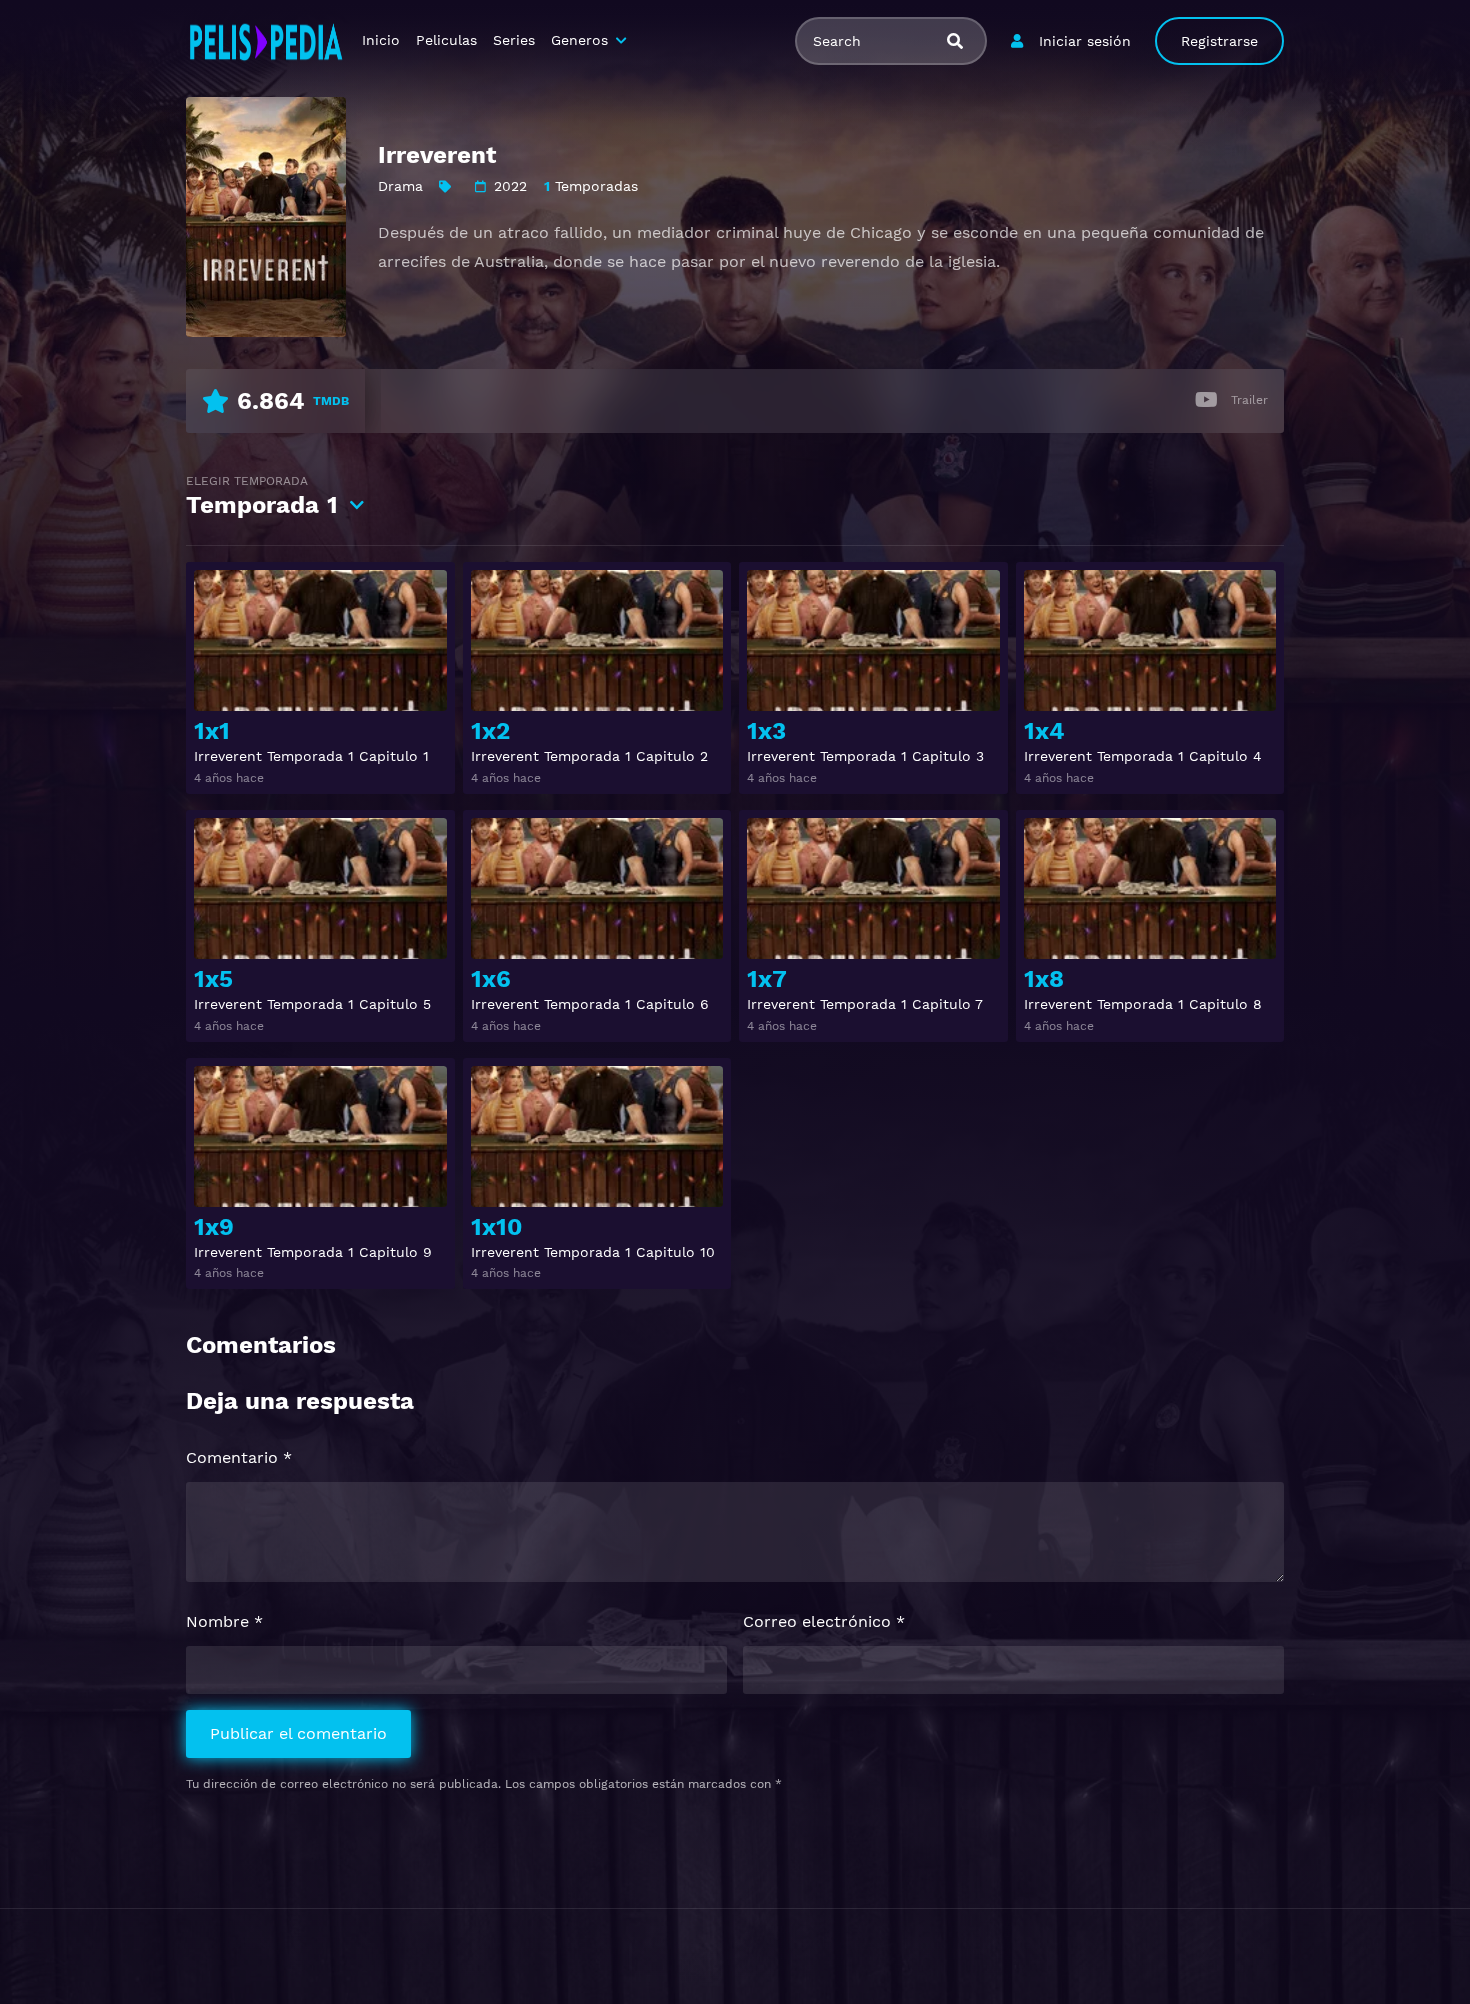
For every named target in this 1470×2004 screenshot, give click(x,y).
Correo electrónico (824, 1621)
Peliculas (446, 40)
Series (514, 40)
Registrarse (1219, 41)
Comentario (239, 1457)
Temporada (262, 496)
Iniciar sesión (1085, 41)
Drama (400, 186)
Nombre (224, 1621)
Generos (579, 40)
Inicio (381, 40)
